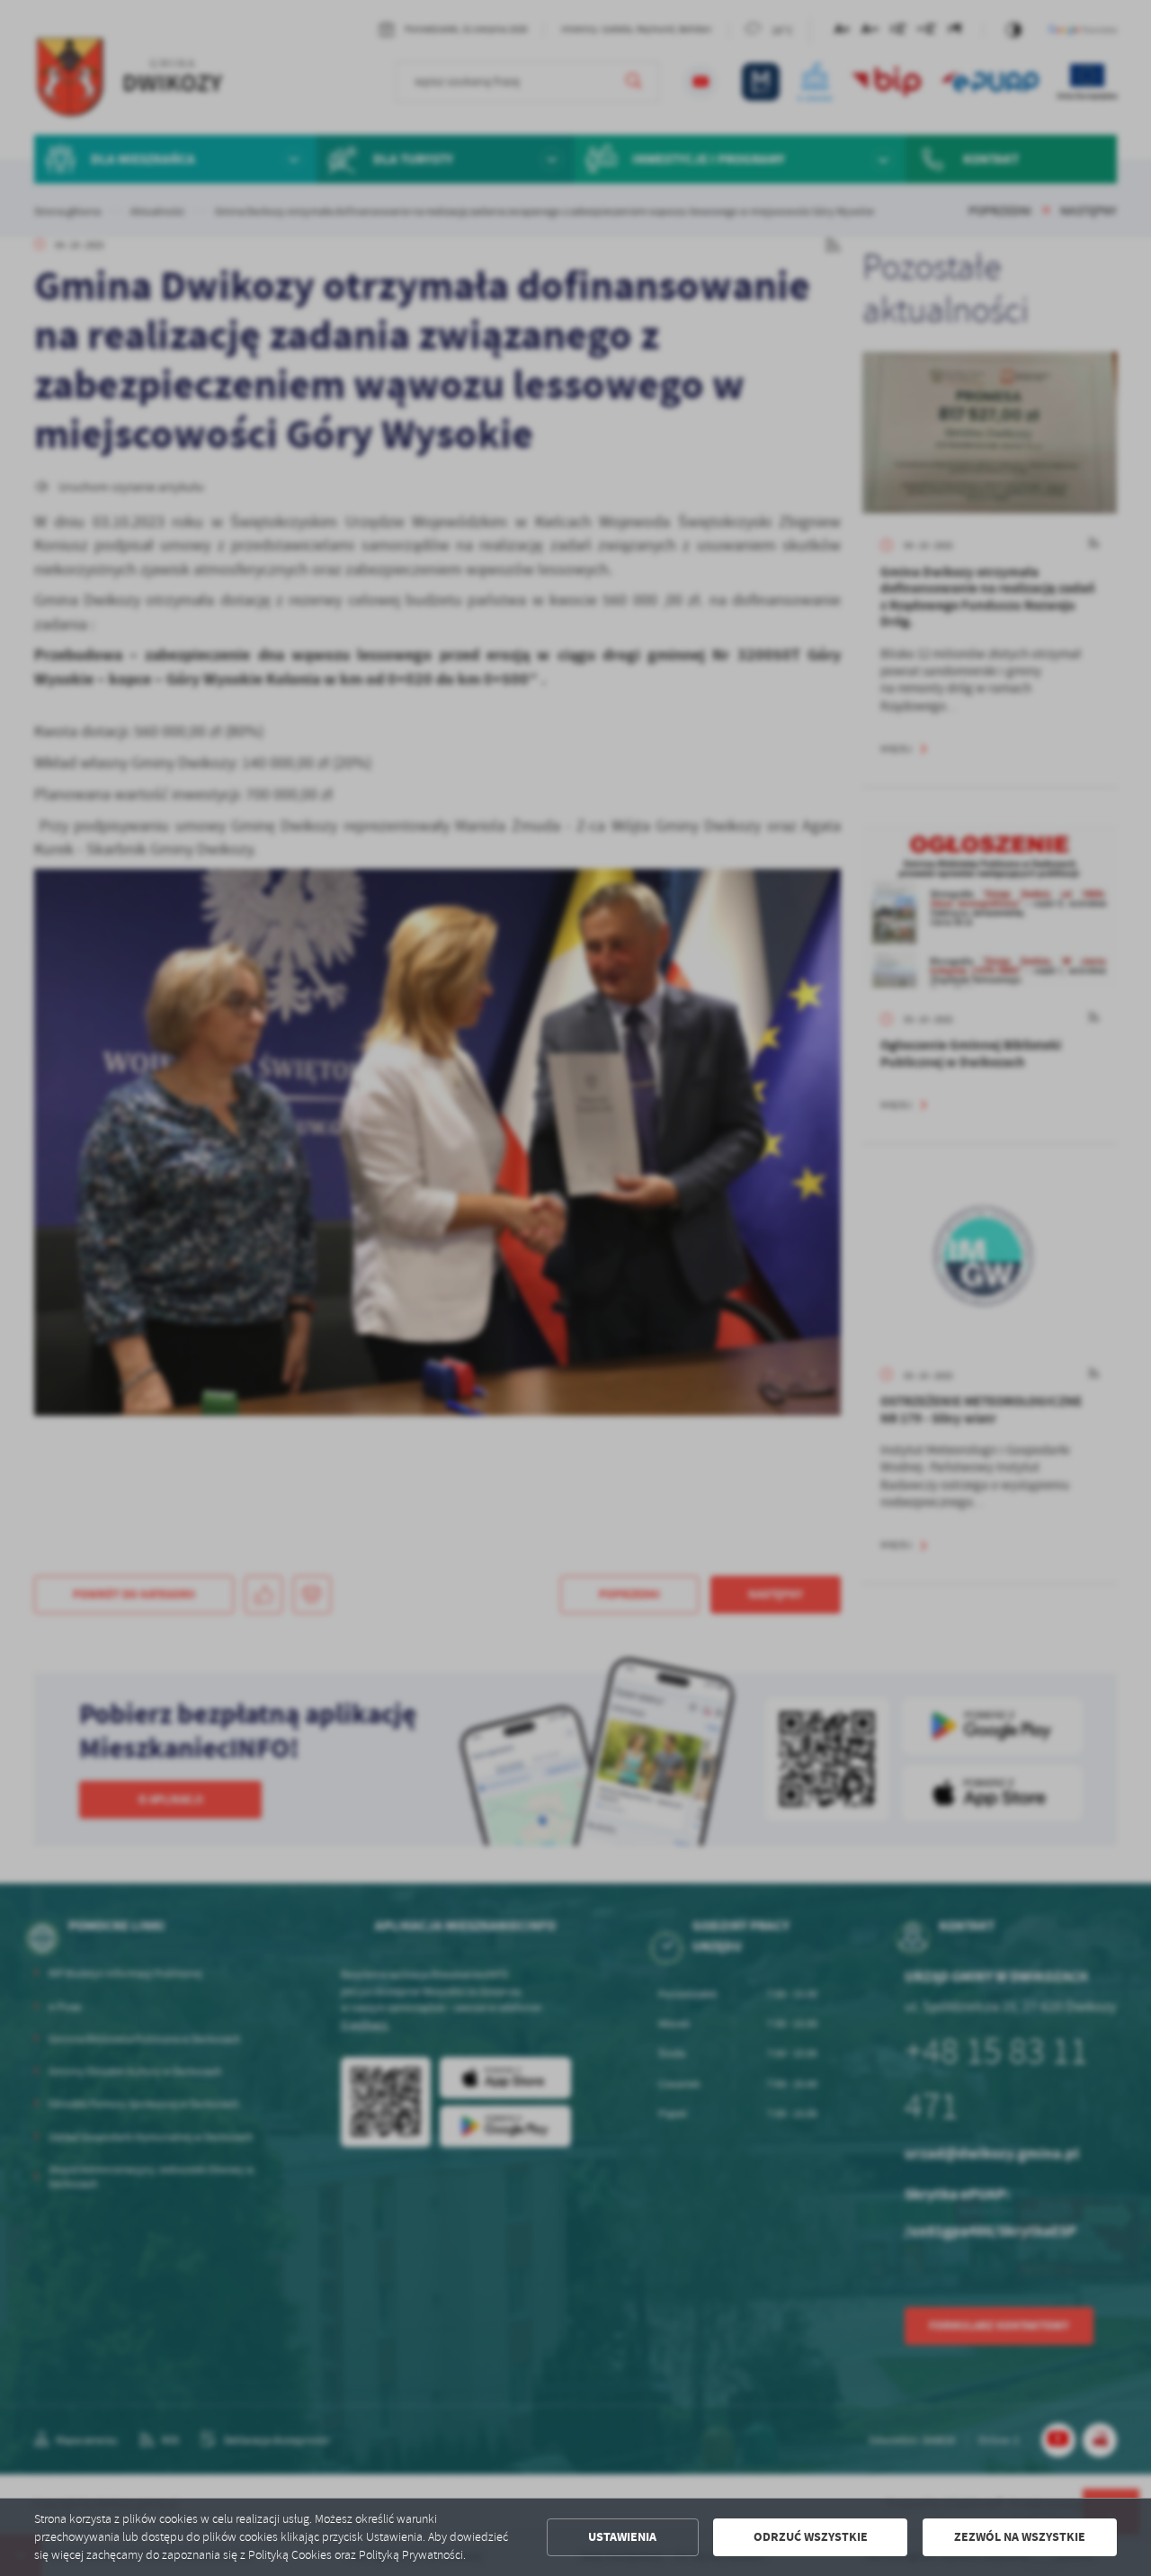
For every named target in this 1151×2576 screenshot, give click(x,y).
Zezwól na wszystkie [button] (1020, 2537)
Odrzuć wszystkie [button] (811, 2537)
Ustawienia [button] (622, 2537)
